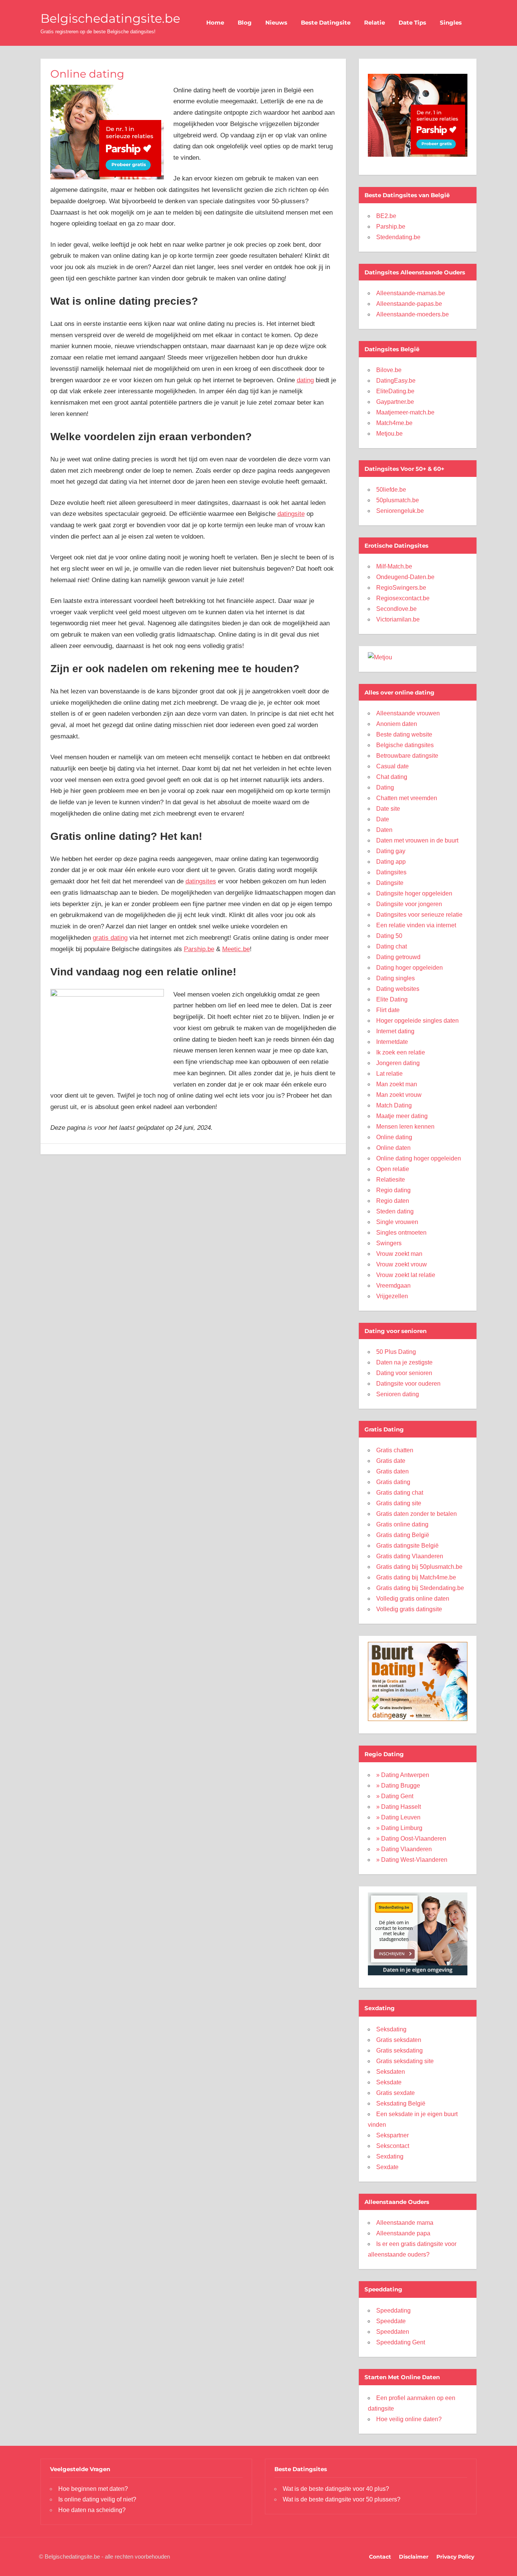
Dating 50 (389, 936)
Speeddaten (393, 2332)
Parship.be (199, 949)
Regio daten (393, 1201)
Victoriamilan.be (398, 619)
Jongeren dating (398, 1063)
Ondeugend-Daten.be (405, 577)
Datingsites (391, 872)
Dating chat (392, 946)
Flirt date (388, 1010)
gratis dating (110, 938)
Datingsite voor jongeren (409, 904)
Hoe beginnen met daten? (93, 2489)
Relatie (375, 23)
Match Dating (394, 1105)
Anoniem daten (397, 724)
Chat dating (392, 777)
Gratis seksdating (399, 2050)
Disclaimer (414, 2557)
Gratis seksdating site (405, 2061)
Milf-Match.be (394, 566)
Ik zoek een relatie (401, 1052)
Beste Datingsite (326, 23)
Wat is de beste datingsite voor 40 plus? (336, 2489)
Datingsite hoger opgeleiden (414, 893)
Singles (451, 23)
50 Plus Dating (396, 1352)
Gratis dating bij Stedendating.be (420, 1588)
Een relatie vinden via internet (416, 925)
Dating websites (398, 989)
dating (305, 380)
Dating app (391, 862)
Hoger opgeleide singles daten (417, 1021)
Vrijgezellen (392, 1296)
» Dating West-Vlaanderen (412, 1860)
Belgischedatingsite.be (110, 18)
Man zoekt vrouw (399, 1095)
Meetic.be (236, 949)
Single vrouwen (397, 1222)
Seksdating (391, 2029)
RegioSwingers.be (401, 588)
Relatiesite (391, 1180)
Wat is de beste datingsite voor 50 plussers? (342, 2499)
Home (215, 23)
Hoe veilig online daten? (409, 2419)
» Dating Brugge (398, 1786)
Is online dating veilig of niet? (97, 2499)
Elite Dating (392, 999)
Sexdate (387, 2167)
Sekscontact (393, 2146)
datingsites (201, 881)
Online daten (393, 1148)
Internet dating (395, 1031)
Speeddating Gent (401, 2342)
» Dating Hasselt (399, 1807)
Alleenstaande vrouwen (408, 713)
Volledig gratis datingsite (409, 1609)
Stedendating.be (398, 237)
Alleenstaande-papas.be (409, 304)
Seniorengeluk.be (400, 511)
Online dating (394, 1137)
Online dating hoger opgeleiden (419, 1158)
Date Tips (412, 23)
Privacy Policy (455, 2557)
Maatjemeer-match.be (405, 412)
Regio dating (393, 1190)
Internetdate (392, 1042)
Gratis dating (393, 1482)
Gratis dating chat (400, 1493)
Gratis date (391, 1461)
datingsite (291, 514)
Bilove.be (389, 370)
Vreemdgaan (393, 1286)
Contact (380, 2557)
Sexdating (390, 2156)
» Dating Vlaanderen (404, 1849)
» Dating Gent (395, 1796)
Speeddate (391, 2321)
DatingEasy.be (396, 381)
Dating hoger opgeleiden (410, 968)
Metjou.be (389, 434)
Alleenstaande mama (405, 2223)
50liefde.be (391, 490)
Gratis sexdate (396, 2093)
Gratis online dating (402, 1524)
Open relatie (393, 1169)
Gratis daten (392, 1471)
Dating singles (396, 978)
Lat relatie (389, 1074)
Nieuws (276, 23)
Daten (384, 830)
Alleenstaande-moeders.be (413, 314)
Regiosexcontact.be (403, 598)
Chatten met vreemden (407, 798)
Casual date (392, 766)
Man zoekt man (397, 1084)
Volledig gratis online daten (413, 1599)
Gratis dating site (399, 1503)
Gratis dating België (403, 1535)
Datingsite (390, 883)
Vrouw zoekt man (399, 1254)
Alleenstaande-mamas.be (411, 293)
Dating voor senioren (404, 1373)
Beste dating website (404, 734)
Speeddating (393, 2310)
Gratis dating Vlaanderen (410, 1556)
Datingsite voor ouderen (408, 1384)
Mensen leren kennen (405, 1127)
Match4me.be (394, 423)
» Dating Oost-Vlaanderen (411, 1839)
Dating (385, 787)
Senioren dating (398, 1394)
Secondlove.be (396, 609)
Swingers (389, 1243)
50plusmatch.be (398, 500)
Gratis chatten (395, 1450)
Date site (388, 809)
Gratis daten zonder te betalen (417, 1514)
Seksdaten (391, 2072)
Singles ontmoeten (401, 1233)
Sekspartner (392, 2135)
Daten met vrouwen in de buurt (417, 840)
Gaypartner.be (395, 402)
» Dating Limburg (399, 1828)
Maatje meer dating (402, 1116)
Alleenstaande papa (403, 2233)
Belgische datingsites (405, 745)
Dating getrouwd (398, 957)
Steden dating (395, 1211)
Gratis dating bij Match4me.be (416, 1577)
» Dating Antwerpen (403, 1775)
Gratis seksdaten (399, 2040)
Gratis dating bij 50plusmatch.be (419, 1567)
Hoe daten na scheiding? (92, 2510)
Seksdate (389, 2082)
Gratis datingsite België (407, 1546)
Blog (245, 23)
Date (383, 819)
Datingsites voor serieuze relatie (419, 915)
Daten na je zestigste (404, 1362)
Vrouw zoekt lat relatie (406, 1275)
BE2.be (386, 216)
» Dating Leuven (398, 1817)
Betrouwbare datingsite (407, 756)
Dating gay (391, 851)
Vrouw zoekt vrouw (402, 1264)
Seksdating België (401, 2103)
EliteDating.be (395, 391)
